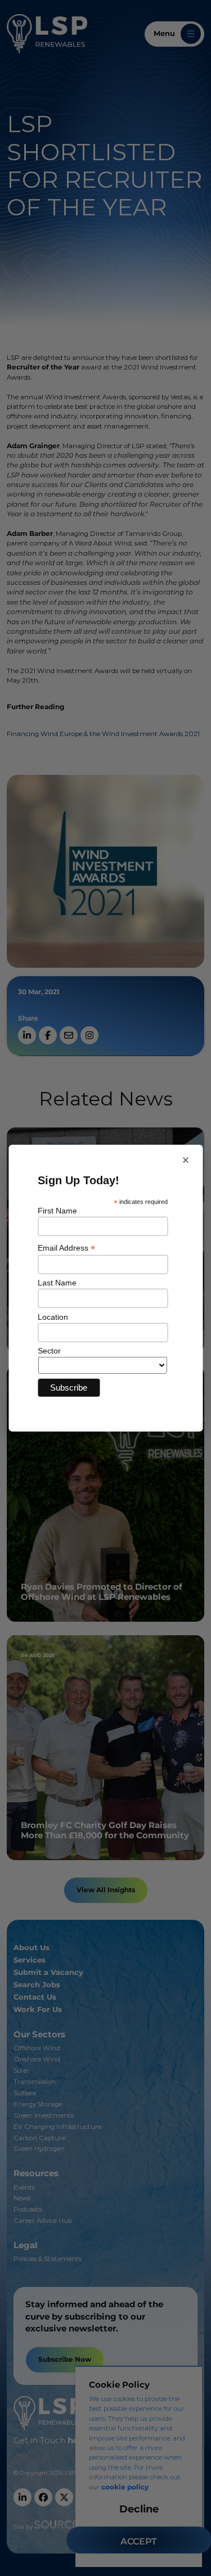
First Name (57, 1211)
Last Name (57, 1283)
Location (53, 1316)
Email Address (66, 1248)
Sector (49, 1351)
